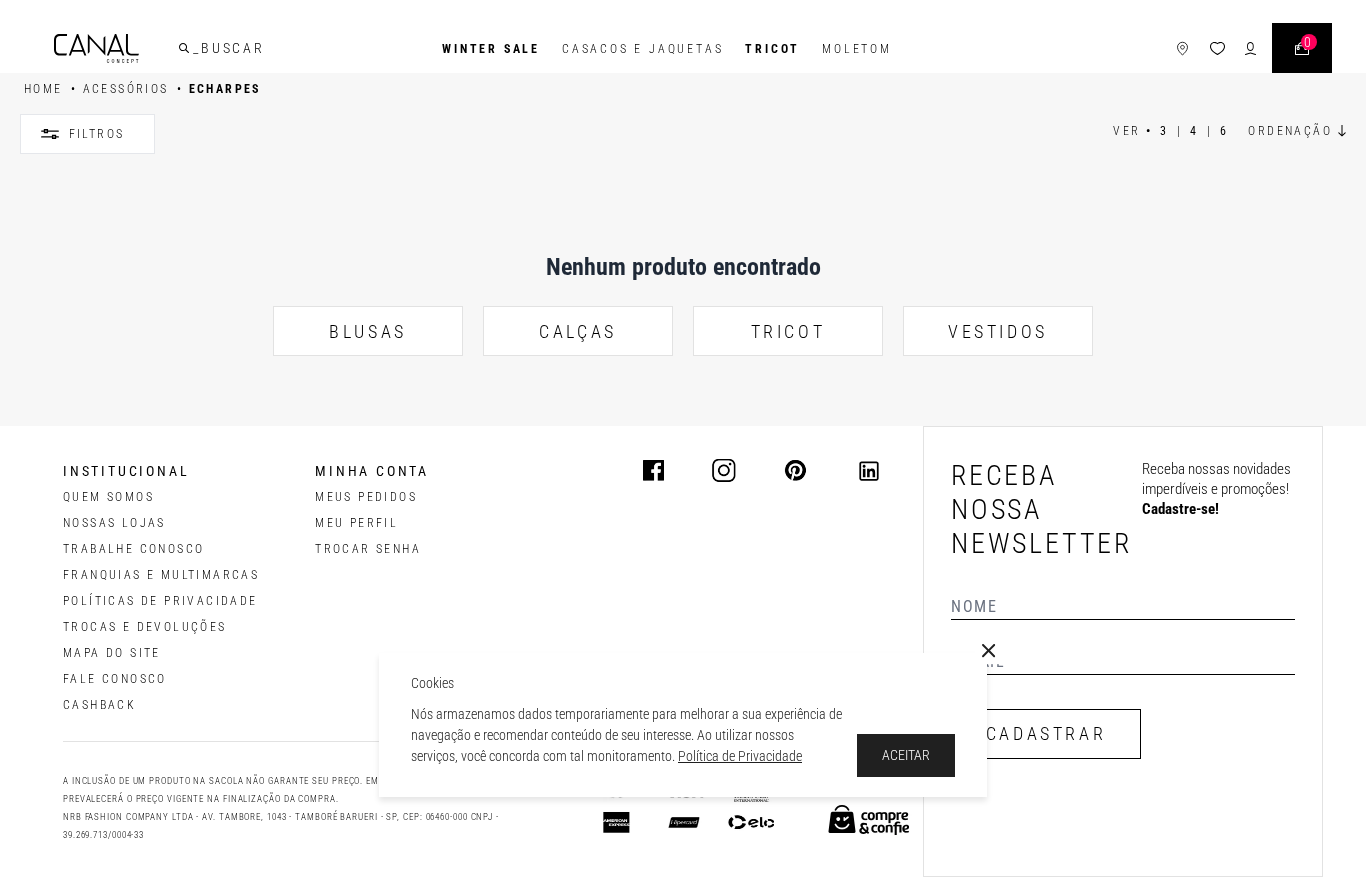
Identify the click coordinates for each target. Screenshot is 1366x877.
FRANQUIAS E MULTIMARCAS (161, 575)
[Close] (989, 651)
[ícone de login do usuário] (1250, 48)
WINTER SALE (491, 49)
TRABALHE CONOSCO (133, 549)
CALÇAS (578, 331)
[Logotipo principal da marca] (96, 48)
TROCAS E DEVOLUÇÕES (145, 627)
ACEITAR (906, 755)
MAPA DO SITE (112, 653)
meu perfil (356, 523)
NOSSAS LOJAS (114, 523)
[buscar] (184, 48)
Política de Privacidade (740, 756)
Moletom (857, 49)
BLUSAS (368, 331)
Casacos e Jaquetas (642, 49)
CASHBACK (99, 705)
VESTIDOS (998, 331)
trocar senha (368, 549)
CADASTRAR (1046, 733)
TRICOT (772, 49)
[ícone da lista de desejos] (1217, 48)
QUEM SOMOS (108, 497)
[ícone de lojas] (1182, 48)
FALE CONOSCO (115, 679)
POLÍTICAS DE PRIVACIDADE (160, 601)
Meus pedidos (366, 497)
